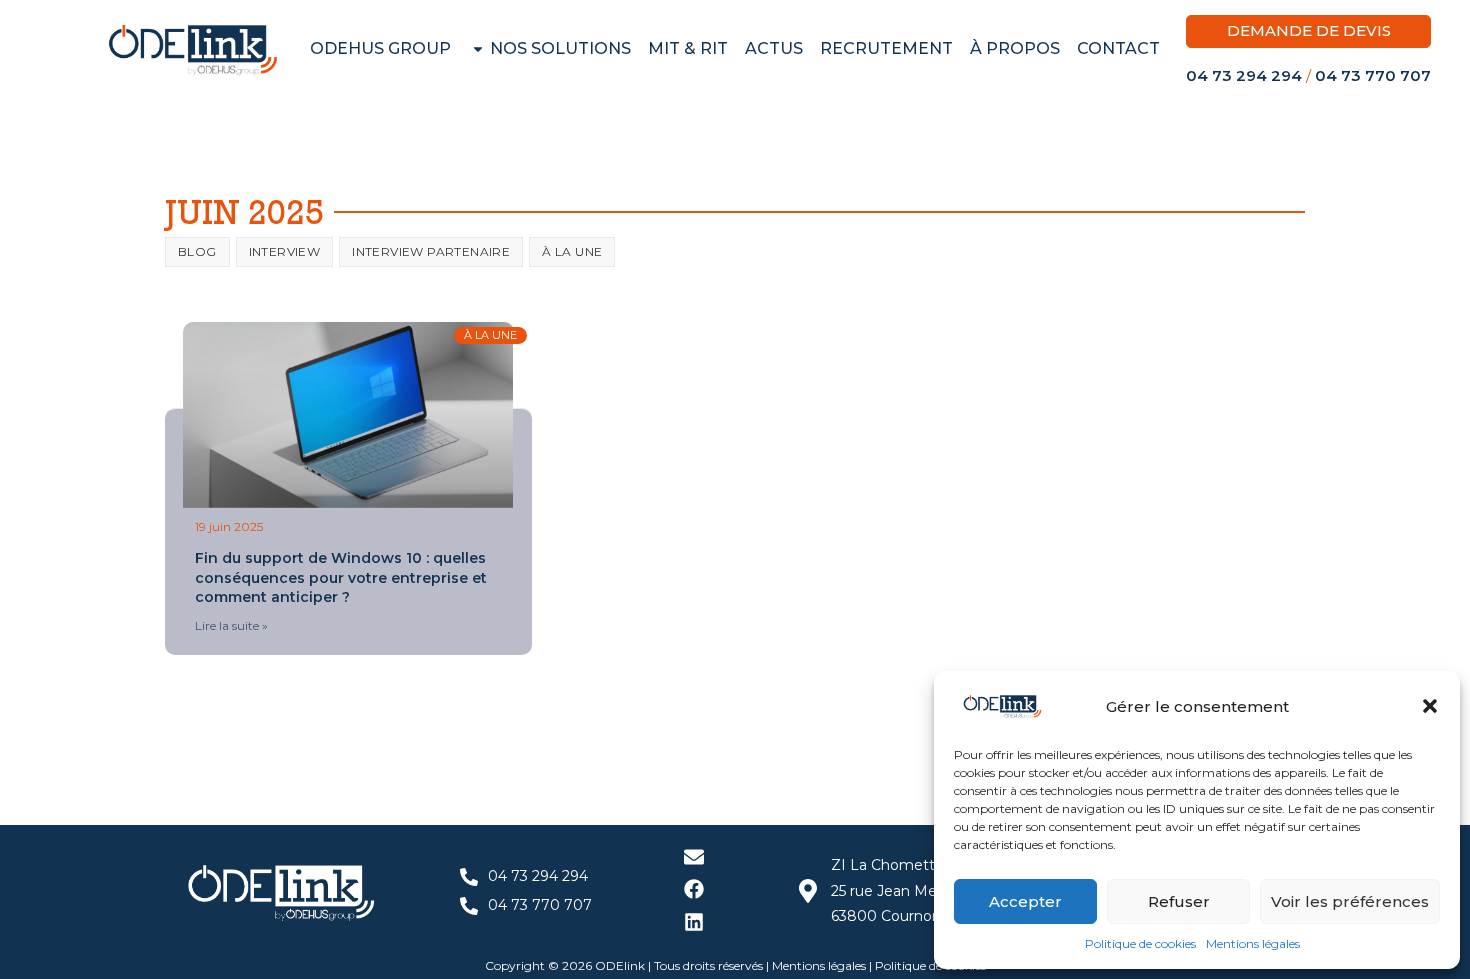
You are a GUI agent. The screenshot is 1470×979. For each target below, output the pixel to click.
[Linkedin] (694, 922)
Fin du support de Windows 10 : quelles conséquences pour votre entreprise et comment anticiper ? (341, 577)
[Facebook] (694, 889)
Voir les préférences (1350, 901)
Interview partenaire (431, 251)
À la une (572, 251)
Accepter (1025, 901)
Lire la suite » (231, 625)
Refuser (1179, 901)
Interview (285, 251)
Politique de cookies (1140, 943)
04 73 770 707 (1373, 75)
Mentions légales (1253, 943)
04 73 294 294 (1244, 75)
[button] (1430, 706)
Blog (197, 251)
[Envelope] (694, 857)
